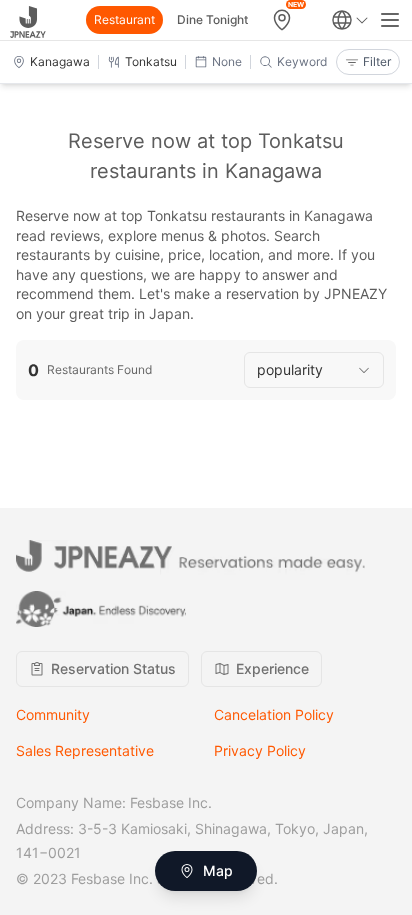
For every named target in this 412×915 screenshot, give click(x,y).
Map (218, 870)
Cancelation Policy (274, 714)
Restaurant (124, 19)
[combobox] (314, 370)
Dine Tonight (212, 19)
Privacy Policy (260, 750)
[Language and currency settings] (350, 20)
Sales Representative (85, 750)
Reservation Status (113, 668)
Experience (272, 668)
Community (53, 714)
